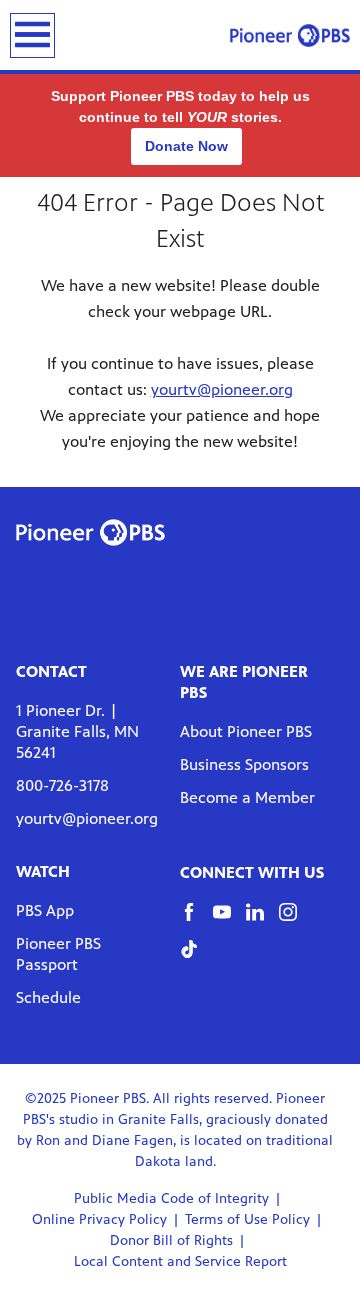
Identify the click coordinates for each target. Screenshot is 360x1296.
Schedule (48, 997)
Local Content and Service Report (180, 1261)
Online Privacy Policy (99, 1219)
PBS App (45, 910)
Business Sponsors (244, 764)
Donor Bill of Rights (171, 1240)
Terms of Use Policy (247, 1219)
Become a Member (247, 797)
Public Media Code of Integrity (171, 1198)
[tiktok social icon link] (196, 958)
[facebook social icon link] (196, 921)
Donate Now (186, 146)
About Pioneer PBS (246, 731)
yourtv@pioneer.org (222, 389)
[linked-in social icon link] (262, 921)
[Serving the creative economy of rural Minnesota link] (290, 35)
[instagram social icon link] (295, 921)
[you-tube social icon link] (229, 921)
